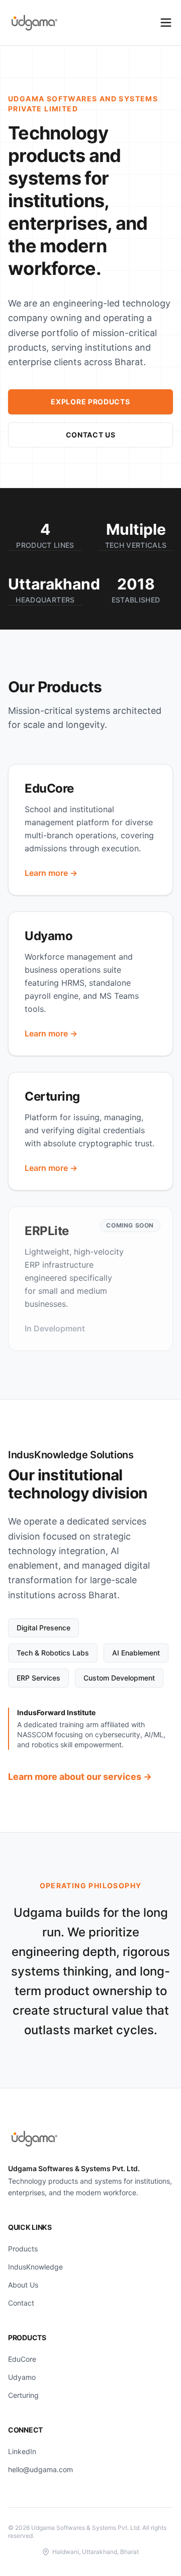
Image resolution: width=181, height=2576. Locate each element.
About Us (23, 2285)
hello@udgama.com (40, 2469)
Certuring (23, 2395)
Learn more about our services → (80, 1777)
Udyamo (22, 2377)
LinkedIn (22, 2451)
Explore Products (90, 402)
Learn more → (51, 873)
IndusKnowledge (35, 2267)
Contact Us (91, 435)
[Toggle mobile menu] (166, 23)
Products (23, 2249)
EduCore (22, 2359)
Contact (21, 2303)
